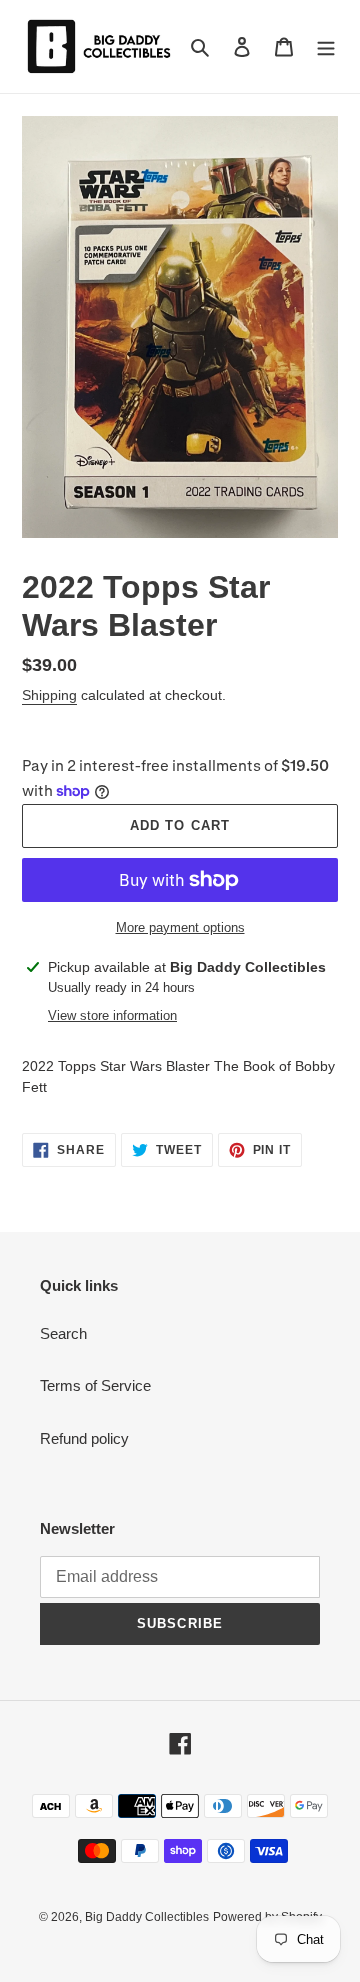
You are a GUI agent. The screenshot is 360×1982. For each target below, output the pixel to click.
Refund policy (84, 1438)
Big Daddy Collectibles (147, 1917)
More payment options (180, 927)
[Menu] (326, 46)
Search (63, 1333)
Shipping (49, 695)
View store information (112, 1015)
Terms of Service (95, 1385)
